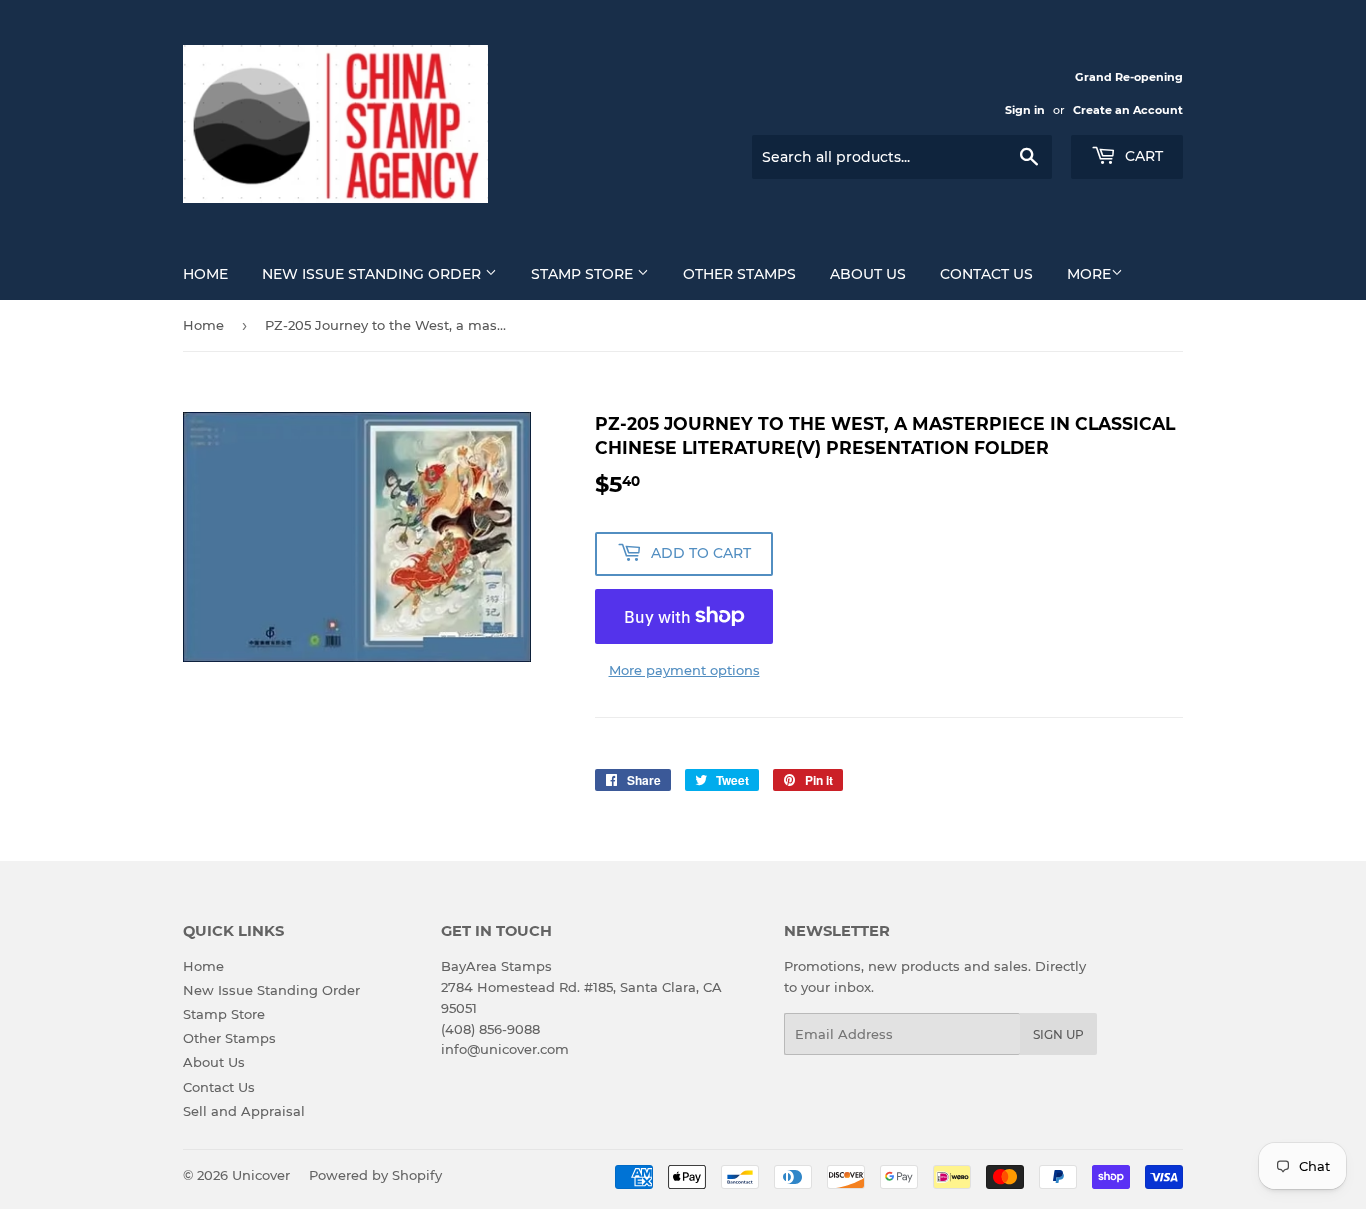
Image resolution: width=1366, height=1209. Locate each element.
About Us (868, 274)
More (1089, 274)
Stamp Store (584, 274)
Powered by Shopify (375, 1175)
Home (205, 274)
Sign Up (1058, 1034)
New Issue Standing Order (373, 274)
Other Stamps (739, 274)
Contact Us (986, 274)
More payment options (684, 670)
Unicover (261, 1175)
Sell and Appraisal (244, 1111)
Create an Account (1128, 110)
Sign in (1025, 110)
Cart (1142, 156)
